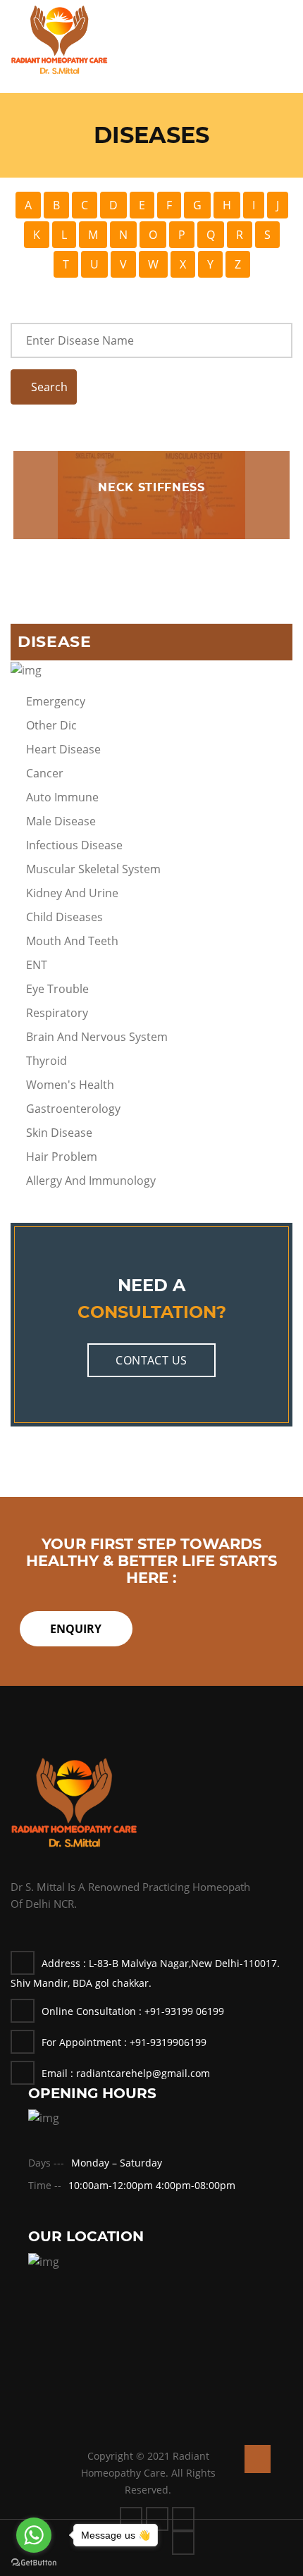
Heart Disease (63, 749)
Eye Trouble (57, 989)
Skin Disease (59, 1133)
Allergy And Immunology (91, 1181)
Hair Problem (62, 1157)
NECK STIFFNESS (151, 487)
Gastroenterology (73, 1109)
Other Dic (51, 725)
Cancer (45, 773)
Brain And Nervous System (97, 1037)
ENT (37, 965)
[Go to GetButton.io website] (34, 2562)
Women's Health (70, 1085)
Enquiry (76, 1629)
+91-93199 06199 (184, 2011)
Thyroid (47, 1061)
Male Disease (61, 821)
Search (48, 387)
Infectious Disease (74, 845)
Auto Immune (62, 797)
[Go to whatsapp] (34, 2535)
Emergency (56, 701)
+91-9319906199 (168, 2042)
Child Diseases (64, 917)
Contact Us (151, 1360)
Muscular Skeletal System (93, 869)
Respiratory (57, 1013)
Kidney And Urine (72, 893)
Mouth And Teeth (72, 941)
